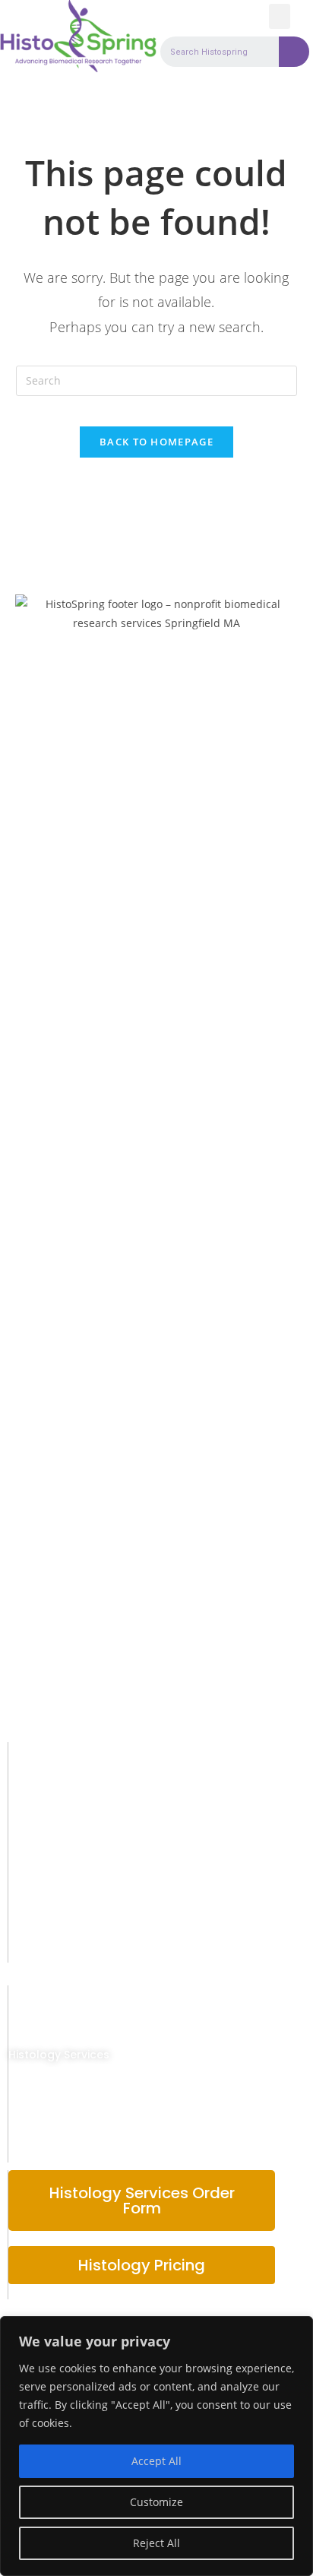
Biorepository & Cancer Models (95, 2088)
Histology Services (59, 2055)
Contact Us (40, 2153)
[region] (156, 2446)
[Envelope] (18, 1945)
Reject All (156, 2543)
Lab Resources (49, 2121)
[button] (280, 16)
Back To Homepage (156, 442)
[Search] (294, 52)
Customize (156, 2502)
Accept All (156, 2461)
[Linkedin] (52, 1945)
